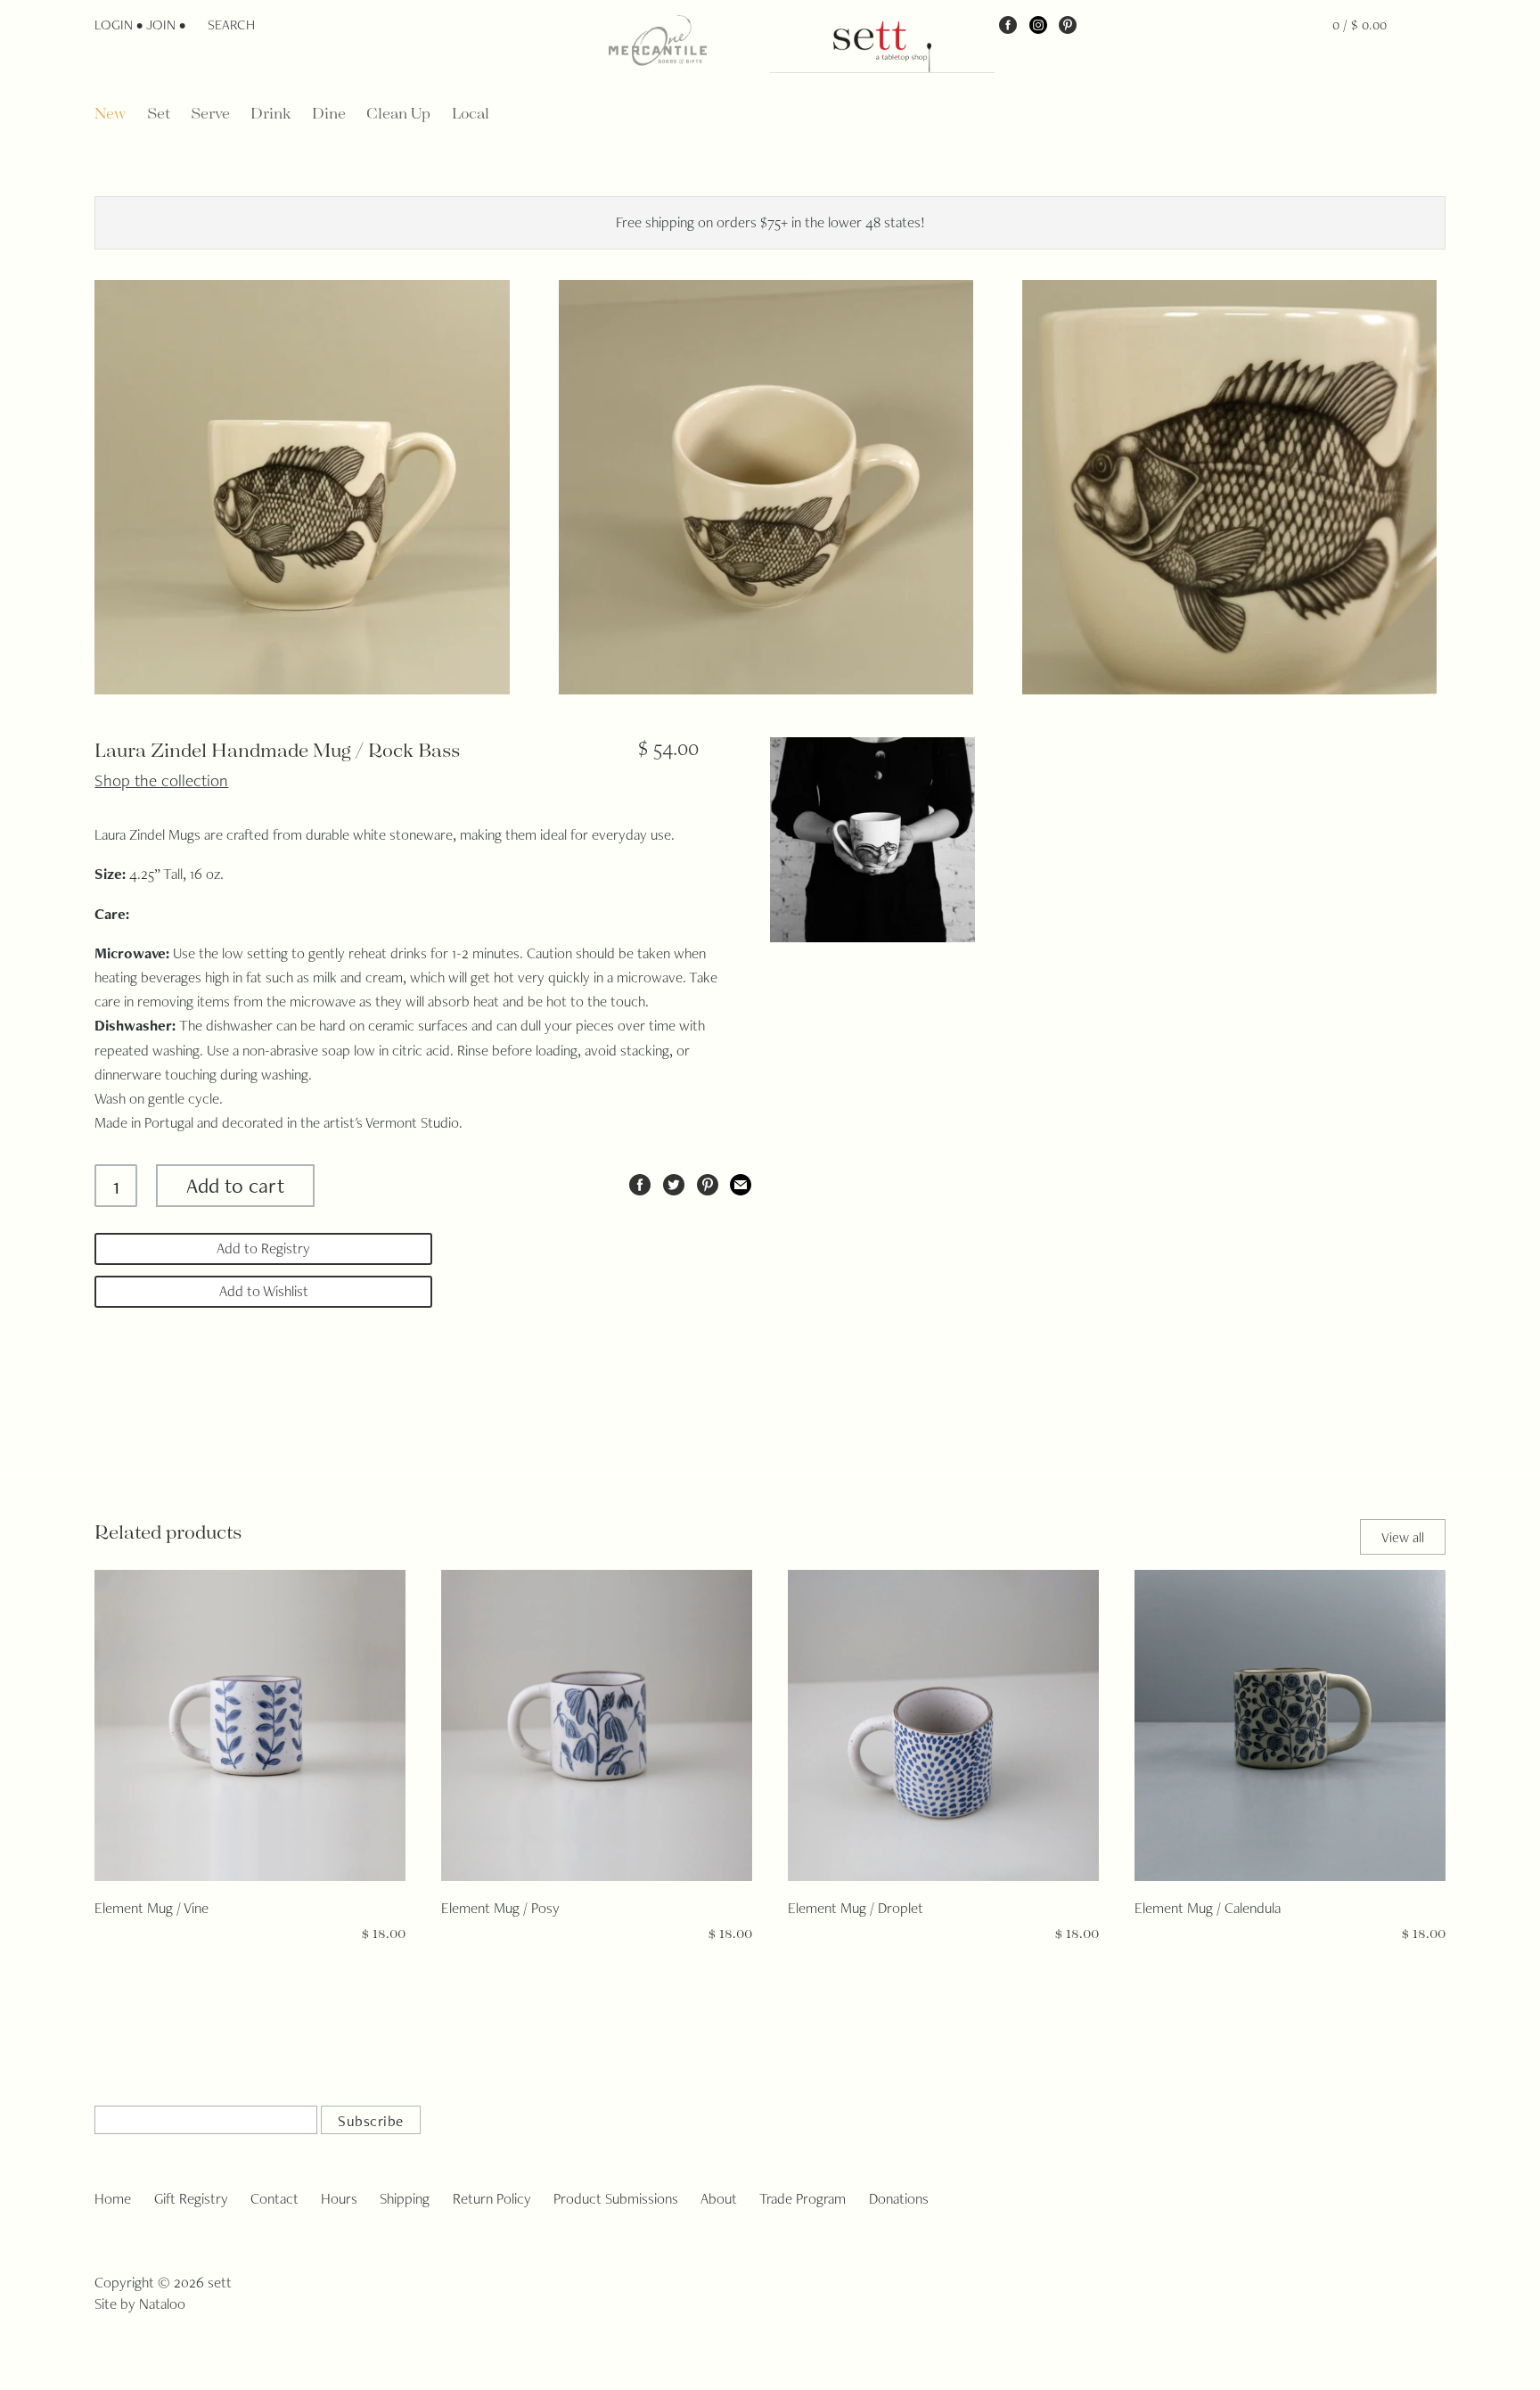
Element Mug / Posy (500, 1908)
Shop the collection (161, 780)
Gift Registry (191, 2198)
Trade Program (803, 2198)
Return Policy (492, 2198)
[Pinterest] (1068, 24)
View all (1403, 1537)
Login (114, 25)
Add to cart (235, 1185)
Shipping (405, 2198)
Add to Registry (263, 1248)
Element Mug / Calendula (1208, 1908)
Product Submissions (616, 2198)
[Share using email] (741, 1182)
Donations (899, 2198)
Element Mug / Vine (152, 1908)
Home (113, 2198)
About (719, 2198)
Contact (274, 2198)
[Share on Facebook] (640, 1182)
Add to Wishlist (264, 1291)
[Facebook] (1008, 24)
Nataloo (162, 2304)
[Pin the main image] (708, 1182)
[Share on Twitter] (674, 1182)
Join (161, 25)
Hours (339, 2198)
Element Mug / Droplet (856, 1908)
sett (220, 2282)
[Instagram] (1038, 24)
